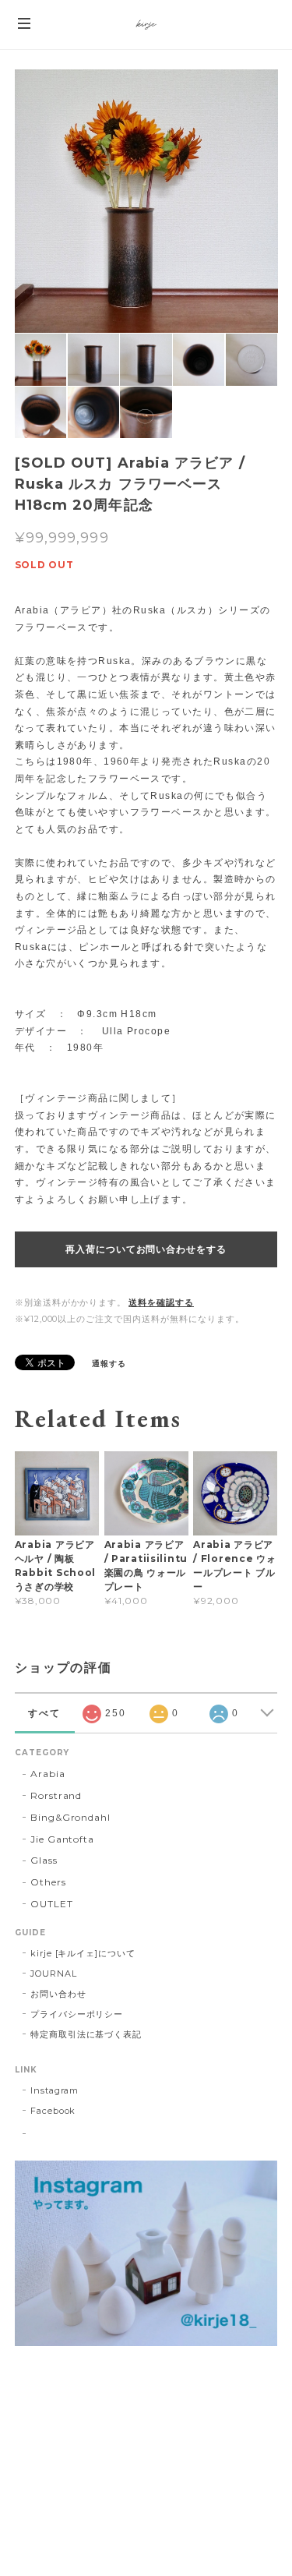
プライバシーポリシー (77, 2014)
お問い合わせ (58, 1994)
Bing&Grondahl (70, 1817)
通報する (109, 1364)
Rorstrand (56, 1795)
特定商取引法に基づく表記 (86, 2034)
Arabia (48, 1774)
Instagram (55, 2090)
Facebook (53, 2111)
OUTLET (52, 1904)
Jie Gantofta (63, 1839)
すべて (44, 1713)
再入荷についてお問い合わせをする (146, 1249)
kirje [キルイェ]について (83, 1953)
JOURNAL (54, 1974)
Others (48, 1882)
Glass (44, 1860)
